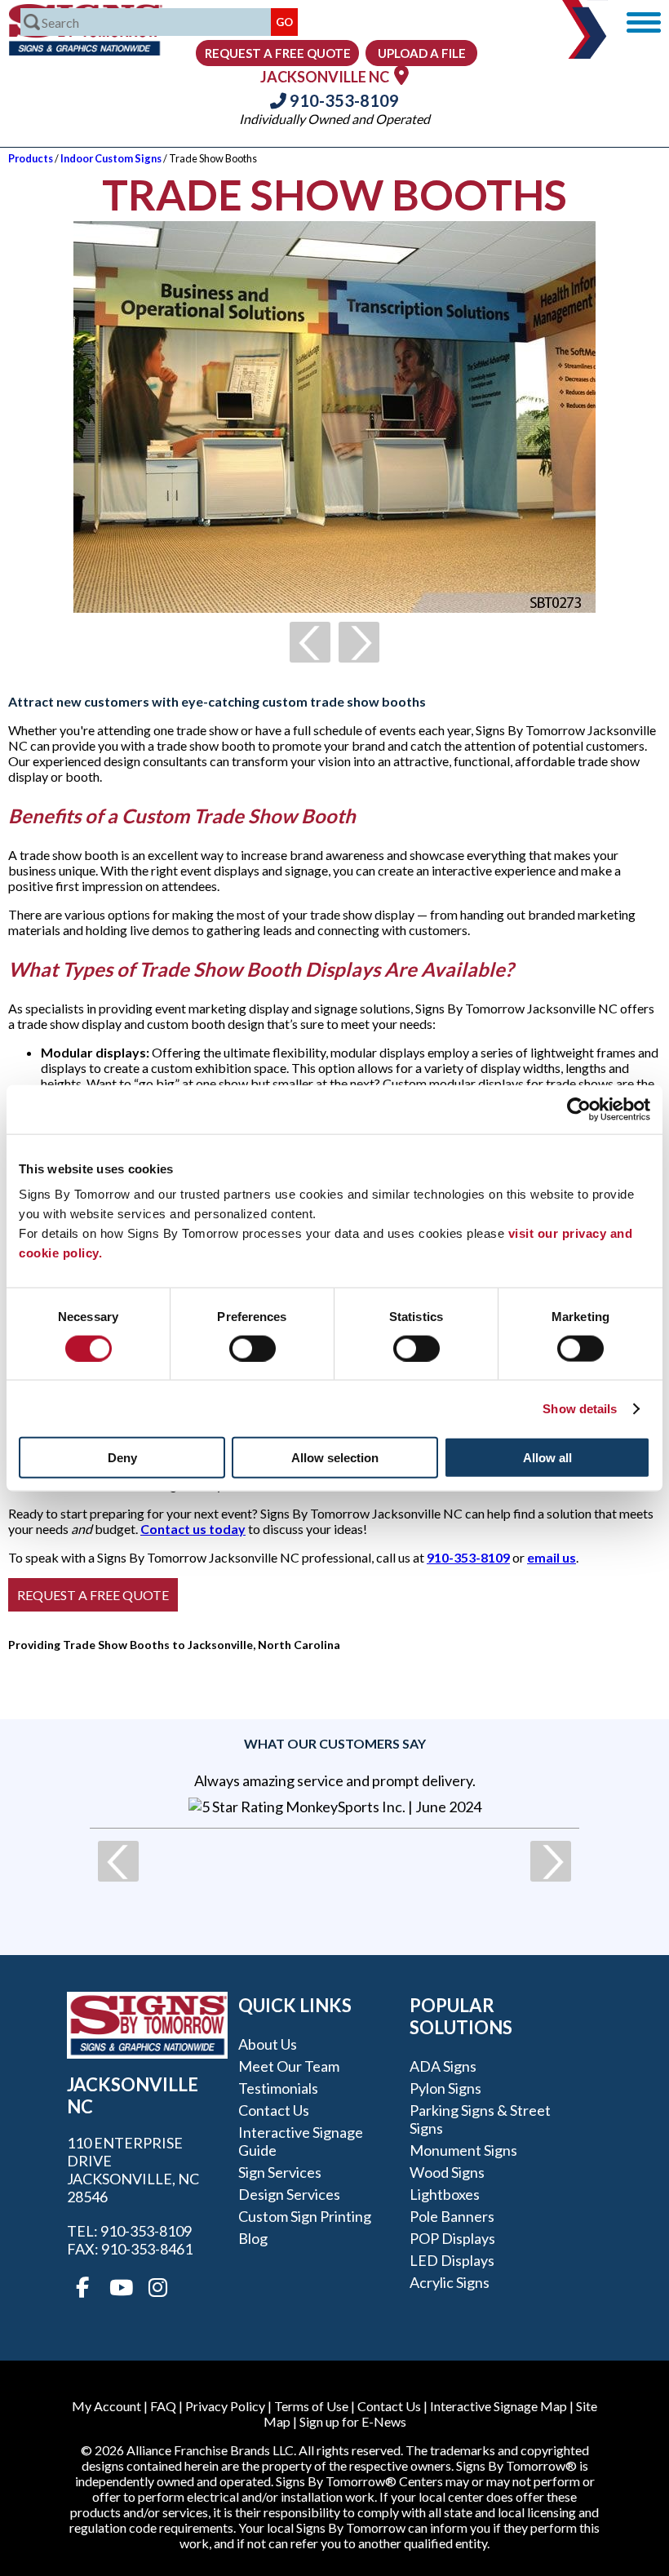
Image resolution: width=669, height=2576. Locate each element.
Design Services (289, 2194)
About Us (268, 2044)
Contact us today (193, 1529)
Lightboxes (445, 2194)
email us (552, 1557)
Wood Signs (447, 2172)
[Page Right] (359, 642)
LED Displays (452, 2260)
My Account (106, 2406)
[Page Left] (310, 642)
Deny (122, 1458)
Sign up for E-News (353, 2421)
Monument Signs (463, 2150)
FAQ (163, 2406)
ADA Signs (443, 2066)
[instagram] (157, 2288)
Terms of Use (311, 2406)
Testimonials (278, 2088)
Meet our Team (289, 2066)
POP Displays (452, 2238)
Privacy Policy (225, 2406)
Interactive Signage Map (498, 2406)
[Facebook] (82, 2288)
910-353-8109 (343, 100)
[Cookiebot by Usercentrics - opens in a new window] (579, 1109)
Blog (253, 2238)
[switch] (253, 1348)
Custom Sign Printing (305, 2216)
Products (31, 158)
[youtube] (120, 2288)
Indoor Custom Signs (111, 158)
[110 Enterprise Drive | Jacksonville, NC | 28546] (401, 75)
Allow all (547, 1458)
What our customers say (335, 1743)
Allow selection (335, 1458)
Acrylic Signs (450, 2282)
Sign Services (280, 2172)
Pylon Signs (445, 2088)
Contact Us (274, 2110)
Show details (580, 1408)
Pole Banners (452, 2216)
